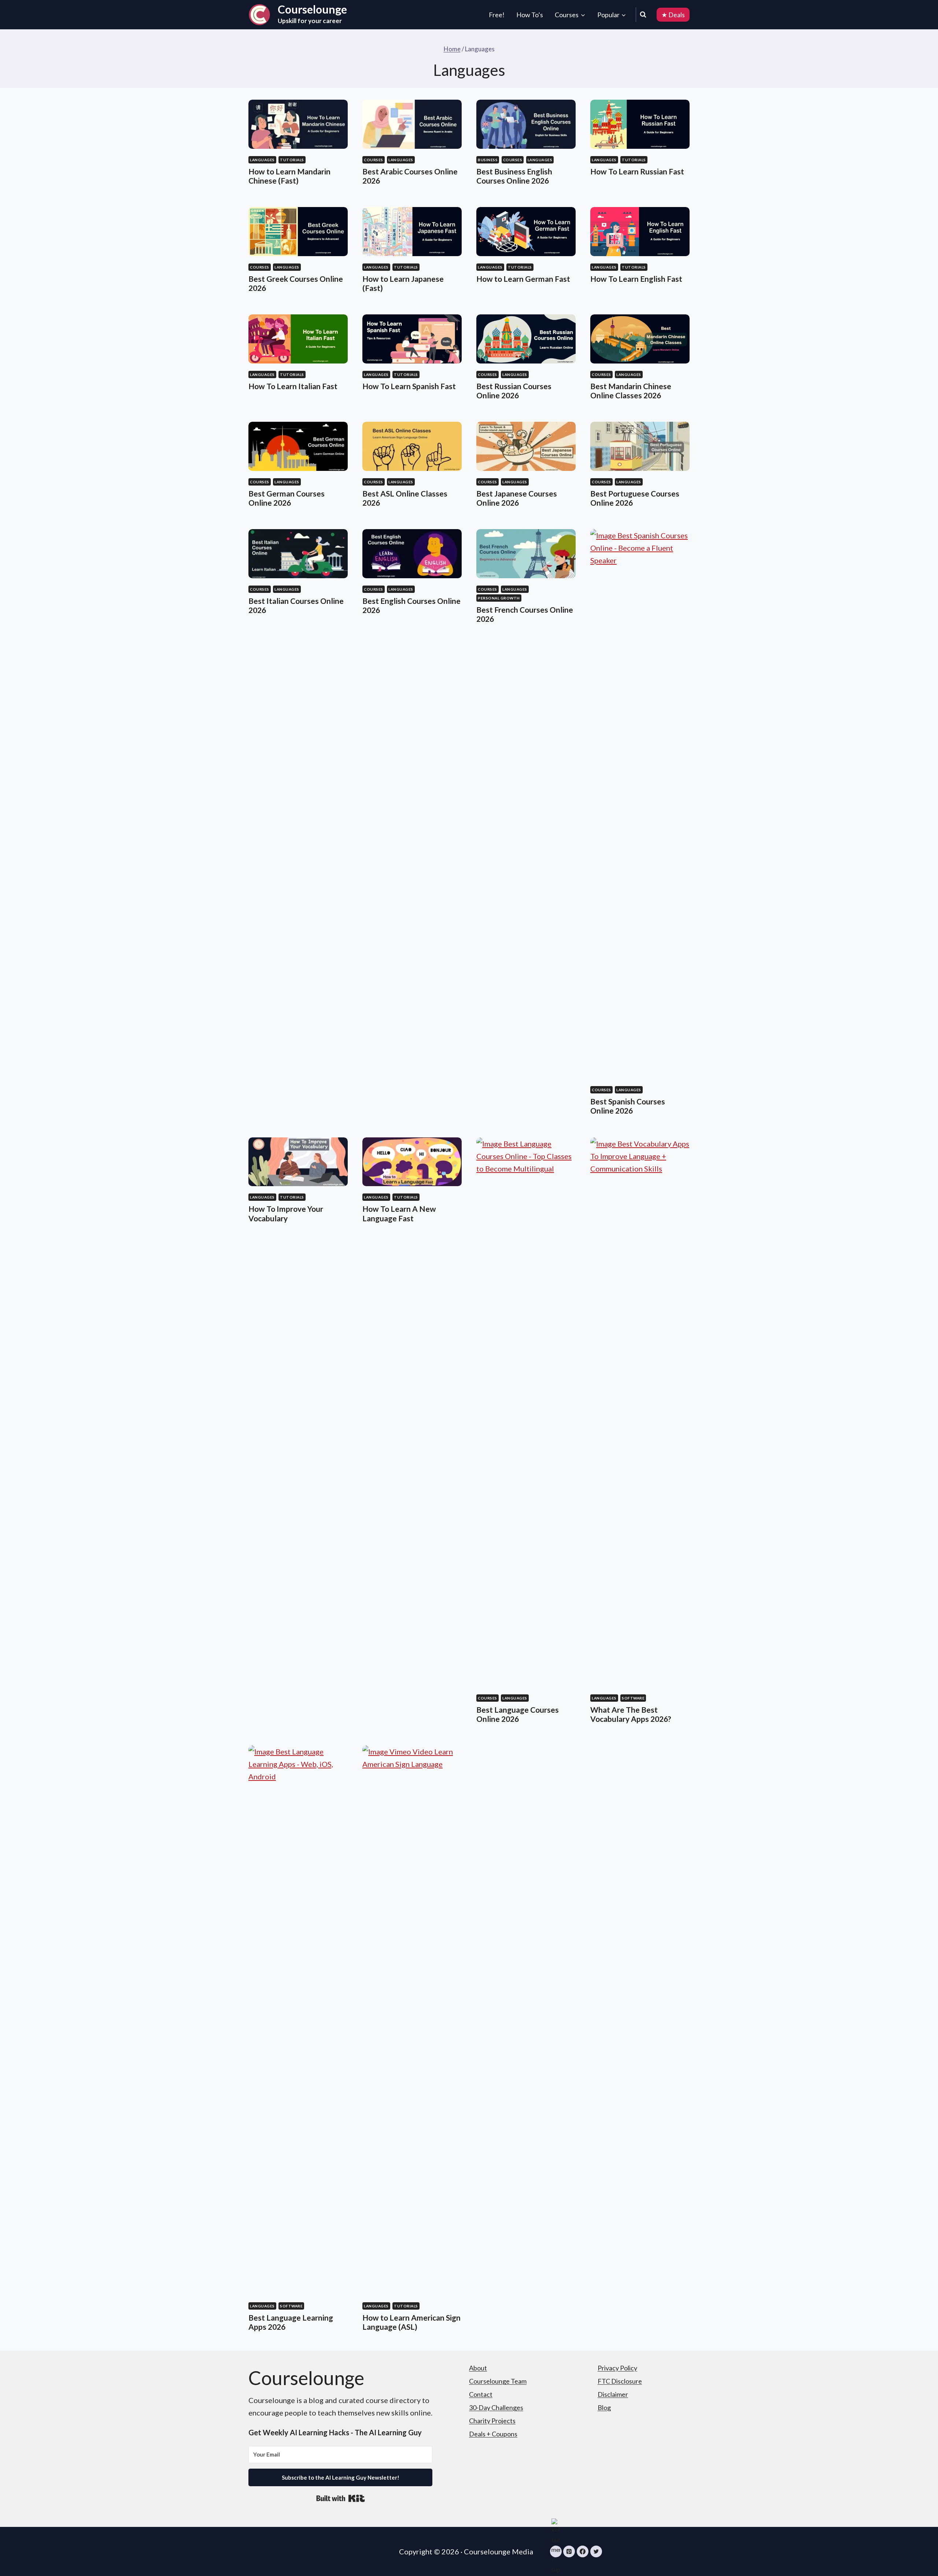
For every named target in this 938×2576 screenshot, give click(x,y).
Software (633, 1698)
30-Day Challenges (496, 2407)
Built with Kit (341, 2498)
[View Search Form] (646, 15)
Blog (604, 2407)
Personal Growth (499, 598)
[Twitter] (596, 2551)
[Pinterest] (569, 2551)
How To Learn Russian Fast (637, 171)
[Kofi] (556, 2551)
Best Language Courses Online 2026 (518, 1714)
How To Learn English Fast (636, 279)
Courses (374, 160)
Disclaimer (613, 2394)
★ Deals (673, 15)
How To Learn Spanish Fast (409, 386)
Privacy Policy (617, 2368)
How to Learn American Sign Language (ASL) (411, 2322)
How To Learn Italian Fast (293, 386)
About (478, 2368)
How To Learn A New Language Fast (399, 1213)
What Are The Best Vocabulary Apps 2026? (631, 1714)
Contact (481, 2394)
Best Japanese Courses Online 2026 (517, 498)
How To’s (530, 15)
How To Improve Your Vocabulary (286, 1213)
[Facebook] (583, 2551)
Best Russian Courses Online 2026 (514, 391)
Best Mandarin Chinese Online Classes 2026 (631, 391)
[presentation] (298, 124)
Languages (262, 160)
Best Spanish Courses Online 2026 (628, 1106)
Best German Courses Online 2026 (287, 498)
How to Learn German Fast (523, 279)
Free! (497, 15)
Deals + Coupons (493, 2434)
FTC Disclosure (620, 2381)
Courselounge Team (498, 2381)
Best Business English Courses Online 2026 (514, 176)
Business (488, 160)
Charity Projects (492, 2421)
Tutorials (292, 160)
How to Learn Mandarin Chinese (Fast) (289, 176)
